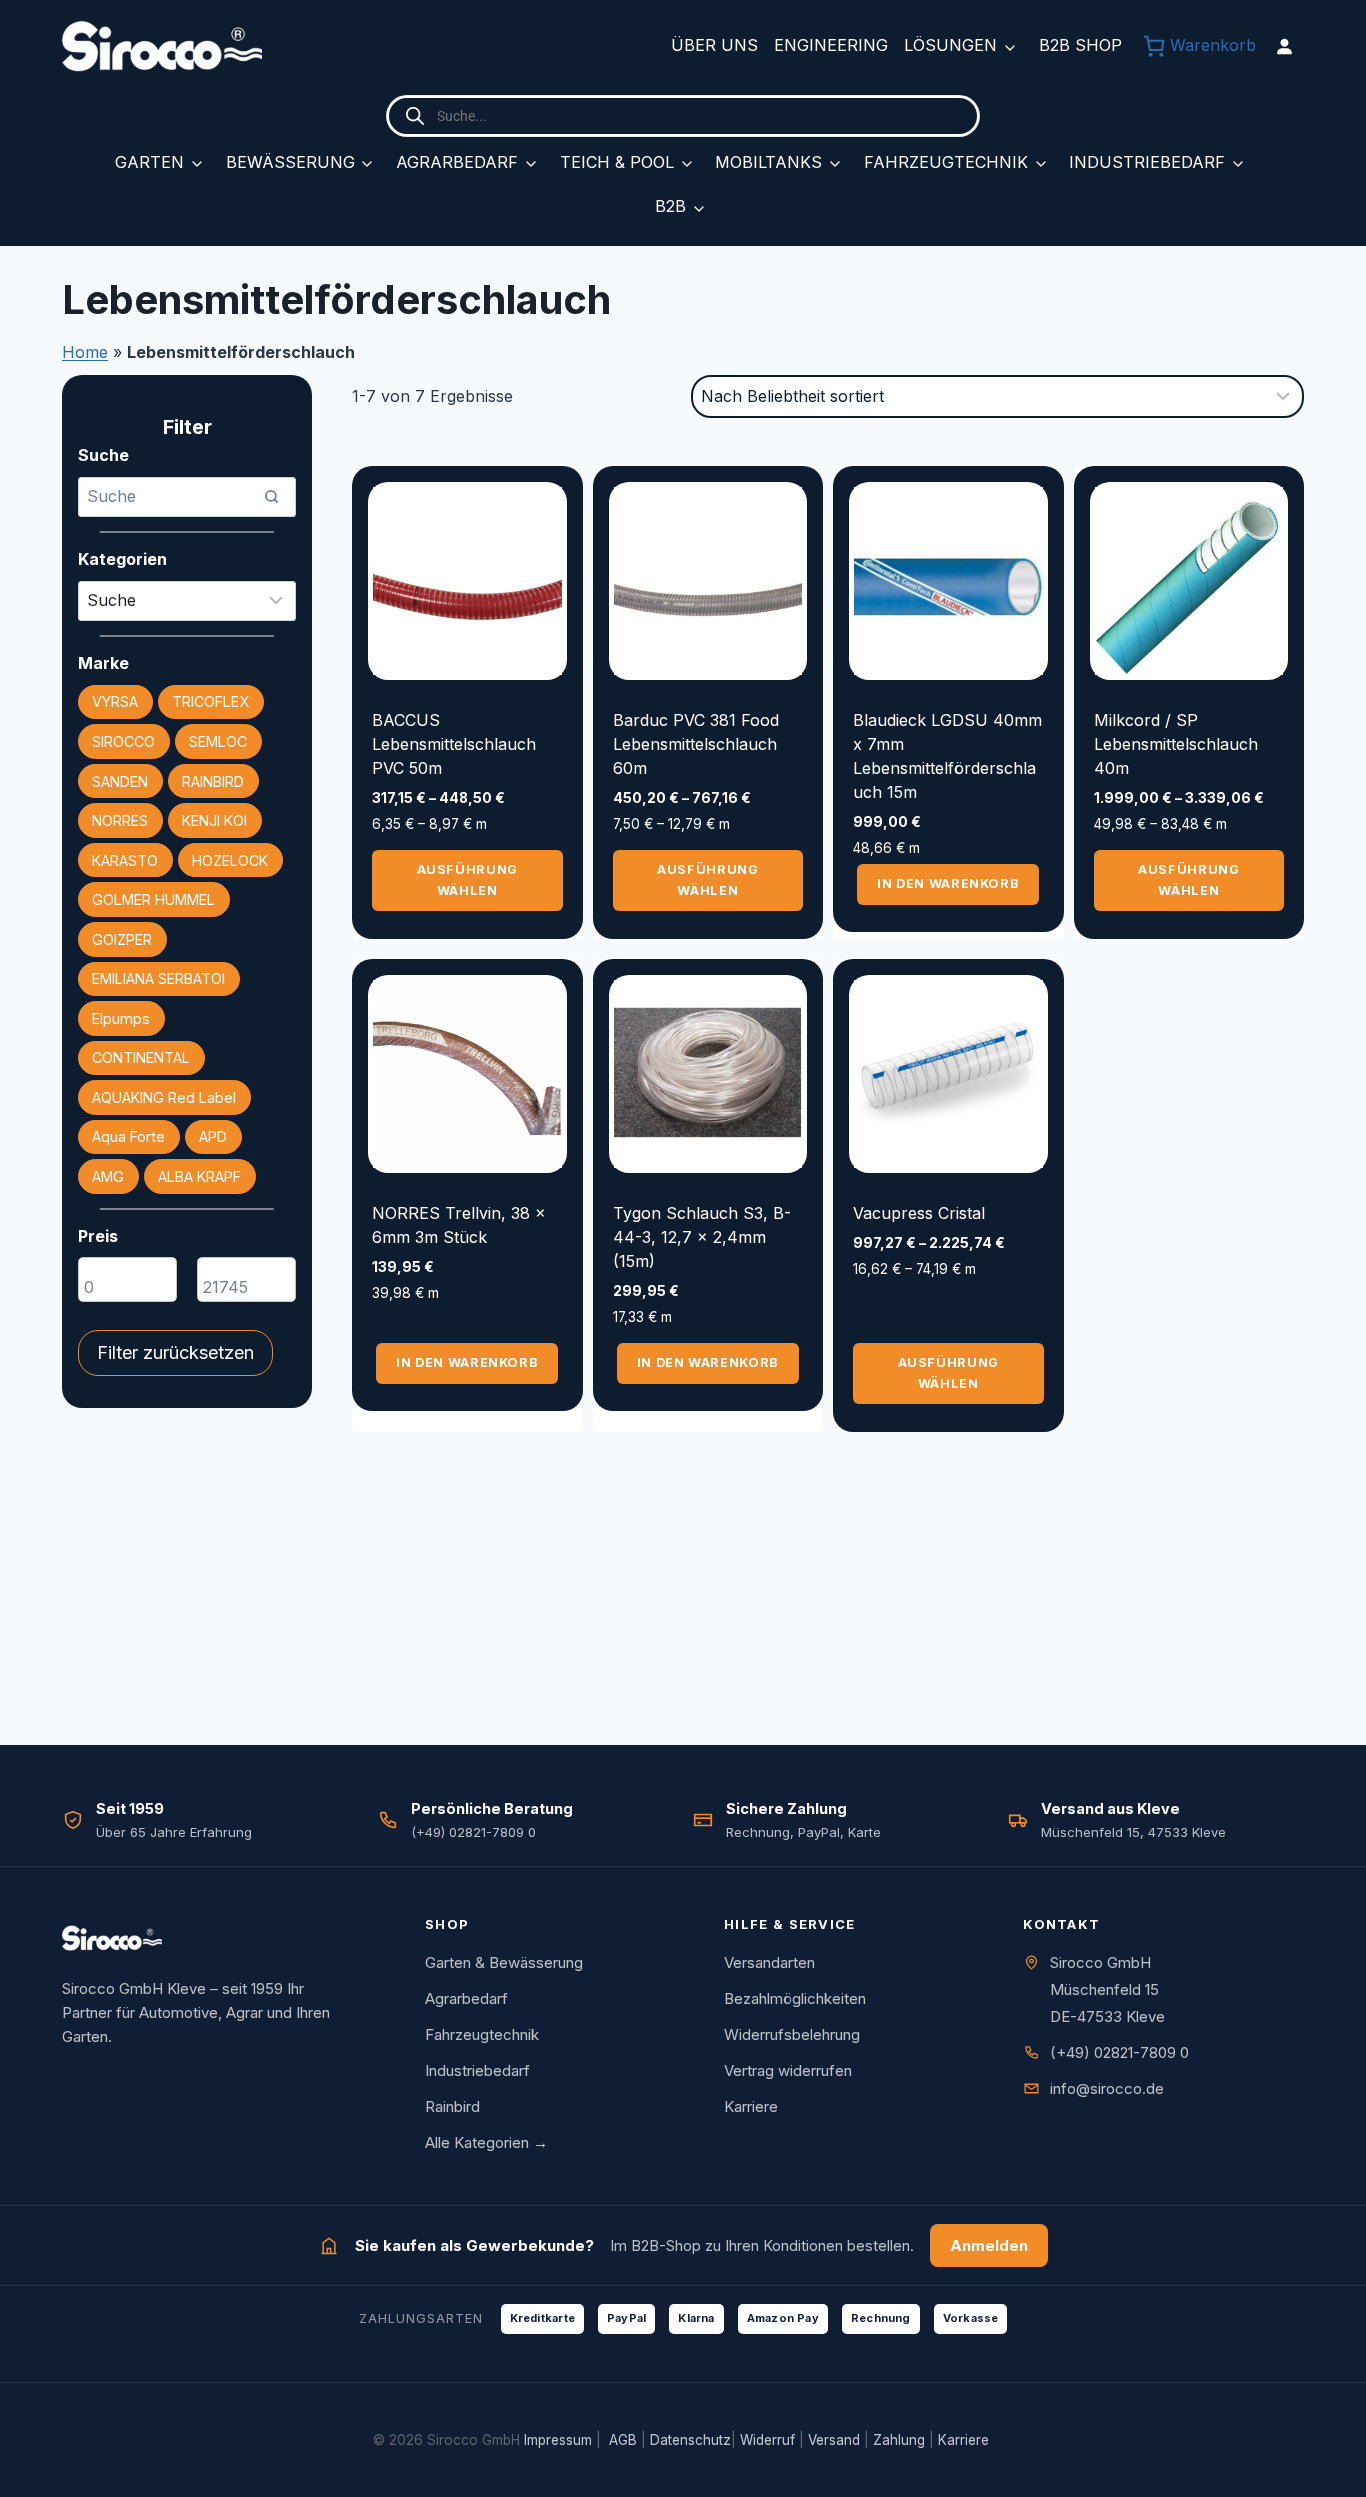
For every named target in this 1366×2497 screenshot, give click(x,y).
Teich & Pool (617, 162)
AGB (623, 2440)
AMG (108, 1176)
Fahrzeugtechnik (946, 162)
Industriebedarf (1147, 162)
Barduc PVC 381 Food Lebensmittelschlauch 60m (696, 744)
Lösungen (950, 45)
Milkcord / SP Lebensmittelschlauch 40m (1176, 744)
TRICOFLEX (210, 701)
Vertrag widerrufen (788, 2070)
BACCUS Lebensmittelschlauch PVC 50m (454, 744)
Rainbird (452, 2106)
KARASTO (125, 860)
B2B (670, 206)
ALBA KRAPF (199, 1176)
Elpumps (121, 1018)
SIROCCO (123, 741)
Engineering (831, 45)
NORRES (120, 820)
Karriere (751, 2106)
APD (213, 1136)
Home (85, 352)
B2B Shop (1080, 45)
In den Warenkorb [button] (948, 883)
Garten (149, 162)
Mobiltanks (768, 162)
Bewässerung (290, 162)
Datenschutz (690, 2440)
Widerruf (767, 2440)
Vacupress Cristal (919, 1213)
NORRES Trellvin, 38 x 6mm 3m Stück (459, 1225)
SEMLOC (218, 741)
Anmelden (989, 2245)
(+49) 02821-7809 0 (1119, 2052)
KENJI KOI (214, 820)
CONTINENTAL (141, 1057)
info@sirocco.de (1107, 2088)
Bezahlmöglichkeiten (795, 1998)
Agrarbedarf (457, 162)
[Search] (271, 497)
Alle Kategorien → (486, 2142)
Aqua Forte (128, 1136)
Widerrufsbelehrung (792, 2034)
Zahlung (899, 2440)
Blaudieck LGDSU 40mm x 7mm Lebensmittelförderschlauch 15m (947, 756)
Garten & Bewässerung (504, 1962)
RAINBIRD (213, 781)
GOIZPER (122, 939)
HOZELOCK (230, 860)
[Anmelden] (1284, 46)
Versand (834, 2440)
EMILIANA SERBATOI (158, 978)
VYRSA (115, 701)
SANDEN (120, 781)
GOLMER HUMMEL (153, 899)
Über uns (714, 45)
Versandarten (769, 1962)
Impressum (558, 2440)
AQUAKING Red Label (164, 1097)
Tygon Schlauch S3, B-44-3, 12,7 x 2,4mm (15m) (702, 1237)
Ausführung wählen (467, 879)
